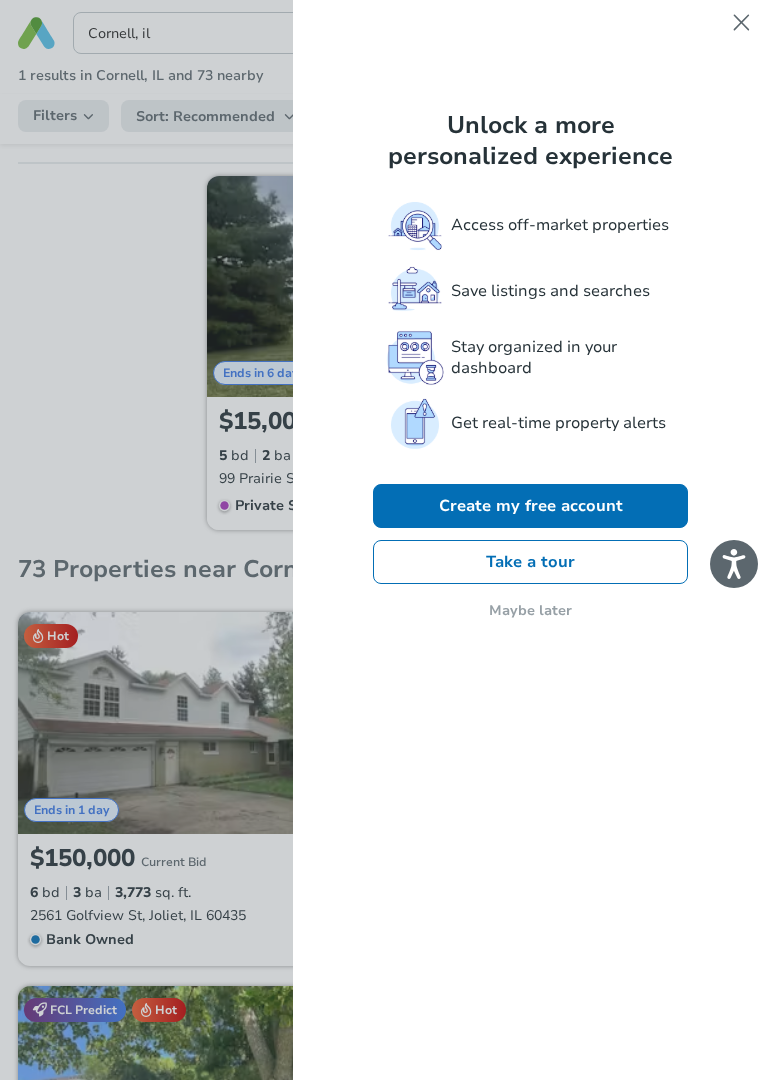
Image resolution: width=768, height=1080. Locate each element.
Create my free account (531, 506)
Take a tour (530, 562)
